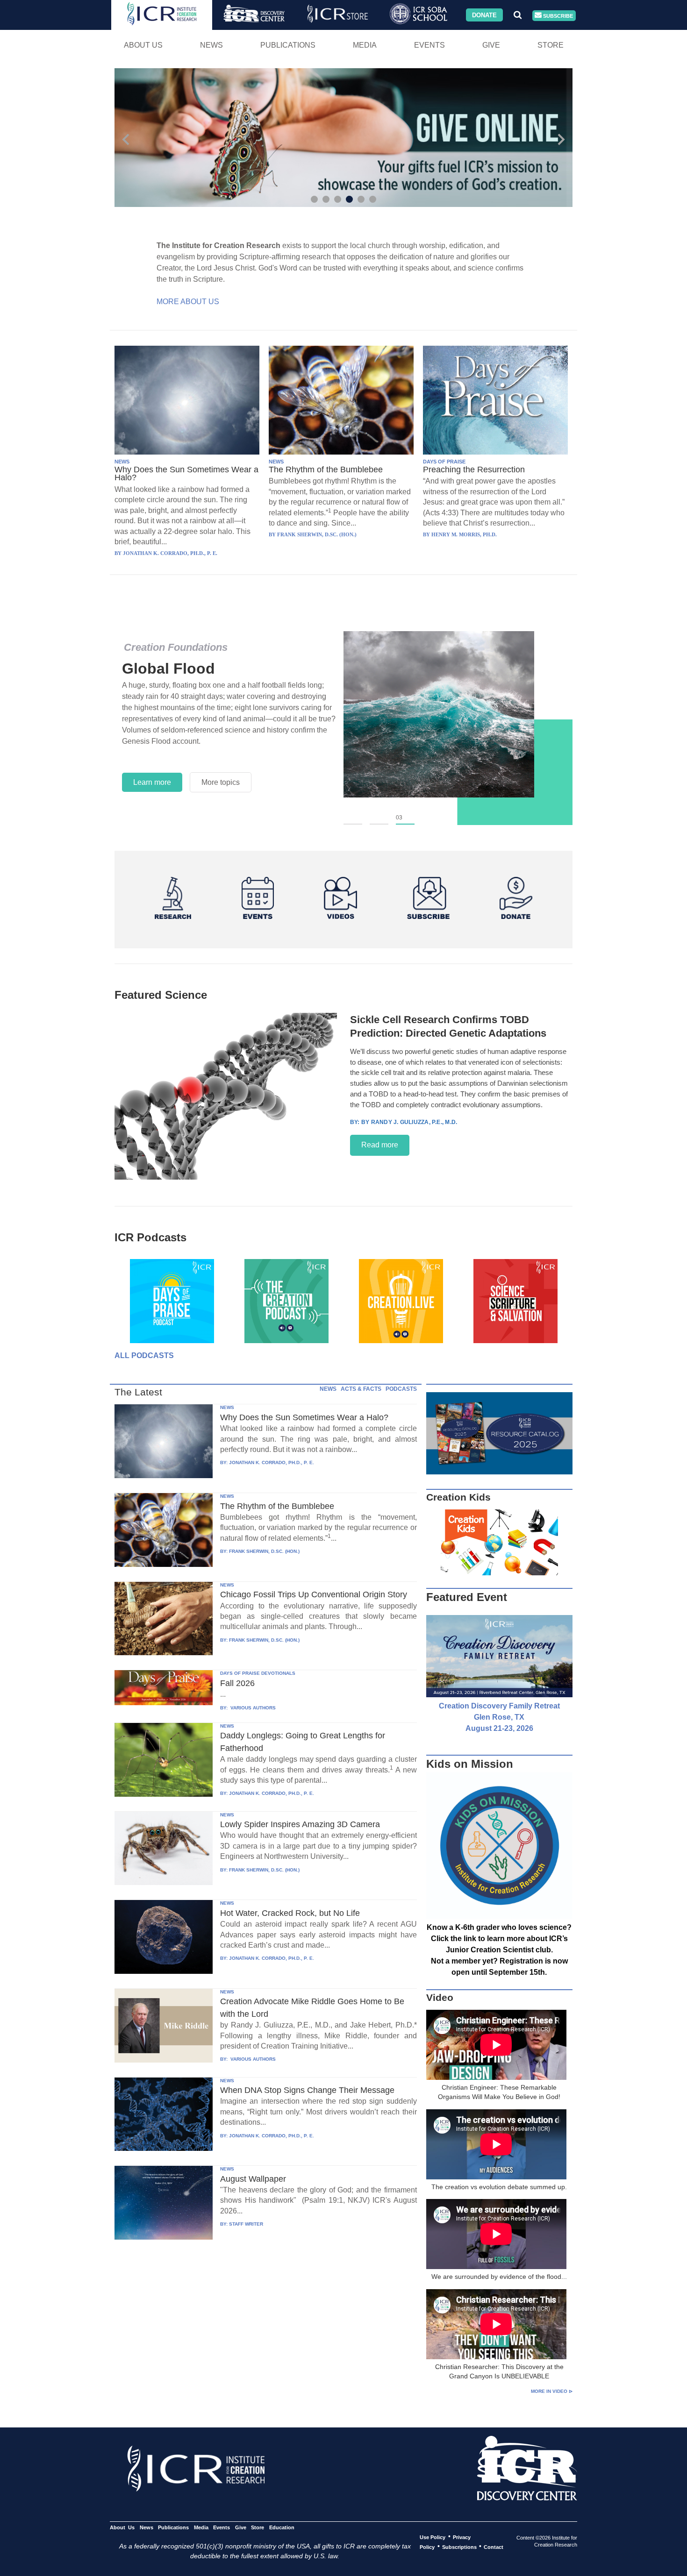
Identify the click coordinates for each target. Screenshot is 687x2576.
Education (282, 2527)
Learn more (152, 782)
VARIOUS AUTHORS (252, 1708)
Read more (380, 1145)
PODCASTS (401, 1389)
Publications (288, 45)
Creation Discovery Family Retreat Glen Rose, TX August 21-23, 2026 (499, 1717)
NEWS (122, 462)
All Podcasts (144, 1356)
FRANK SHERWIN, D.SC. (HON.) (264, 1551)
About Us (143, 45)
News (211, 45)
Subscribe (557, 15)
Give (491, 45)
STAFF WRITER (246, 2224)
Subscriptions (459, 2547)
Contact (494, 2547)
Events (429, 45)
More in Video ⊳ (552, 2391)
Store (551, 45)
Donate (484, 15)
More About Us (188, 302)
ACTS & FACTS (361, 1389)
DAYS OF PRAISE (444, 462)
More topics (221, 782)
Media (365, 45)
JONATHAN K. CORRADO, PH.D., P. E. (272, 1462)
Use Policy (433, 2537)
